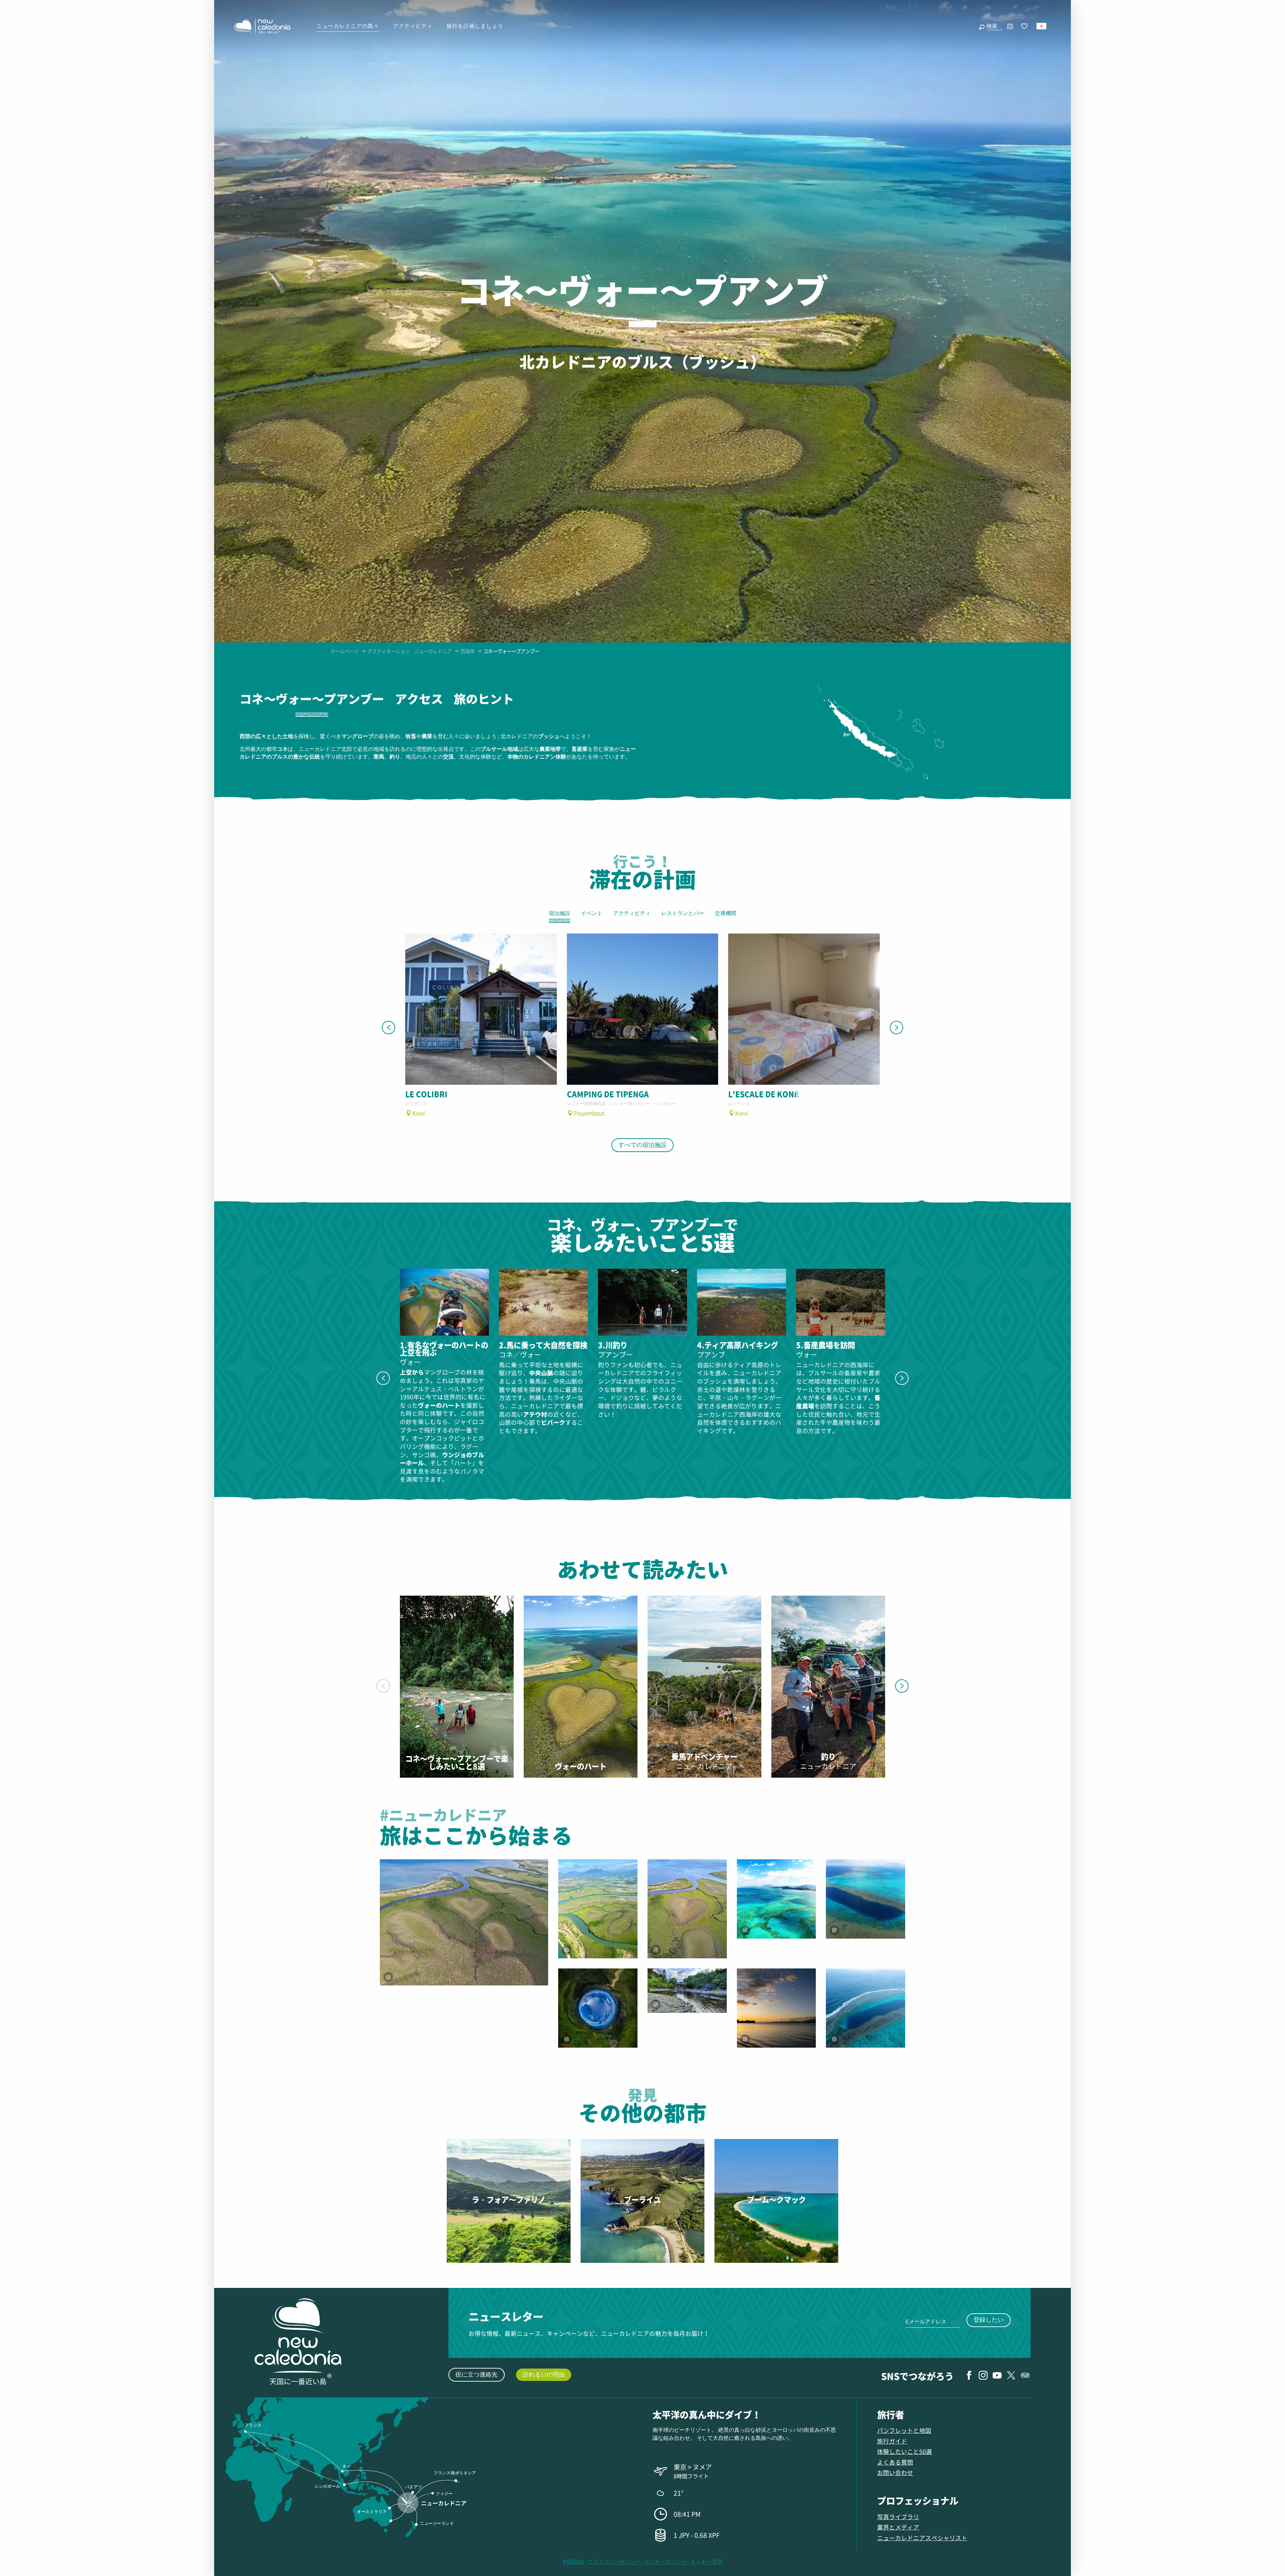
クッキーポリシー (666, 2562)
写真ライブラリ (898, 2517)
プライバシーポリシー (614, 2562)
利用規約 (573, 2562)
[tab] (312, 704)
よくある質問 (895, 2462)
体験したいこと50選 (905, 2451)
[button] (993, 26)
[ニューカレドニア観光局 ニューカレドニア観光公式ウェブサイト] (262, 26)
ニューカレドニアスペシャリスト (922, 2538)
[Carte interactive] (1010, 26)
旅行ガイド (892, 2441)
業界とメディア (898, 2527)
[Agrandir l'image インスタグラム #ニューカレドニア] (598, 1909)
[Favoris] (1025, 26)
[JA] (1042, 26)
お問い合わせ (895, 2472)
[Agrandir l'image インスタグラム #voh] (598, 2008)
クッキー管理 (706, 2562)
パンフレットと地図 (904, 2430)
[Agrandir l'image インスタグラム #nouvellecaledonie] (464, 1922)
